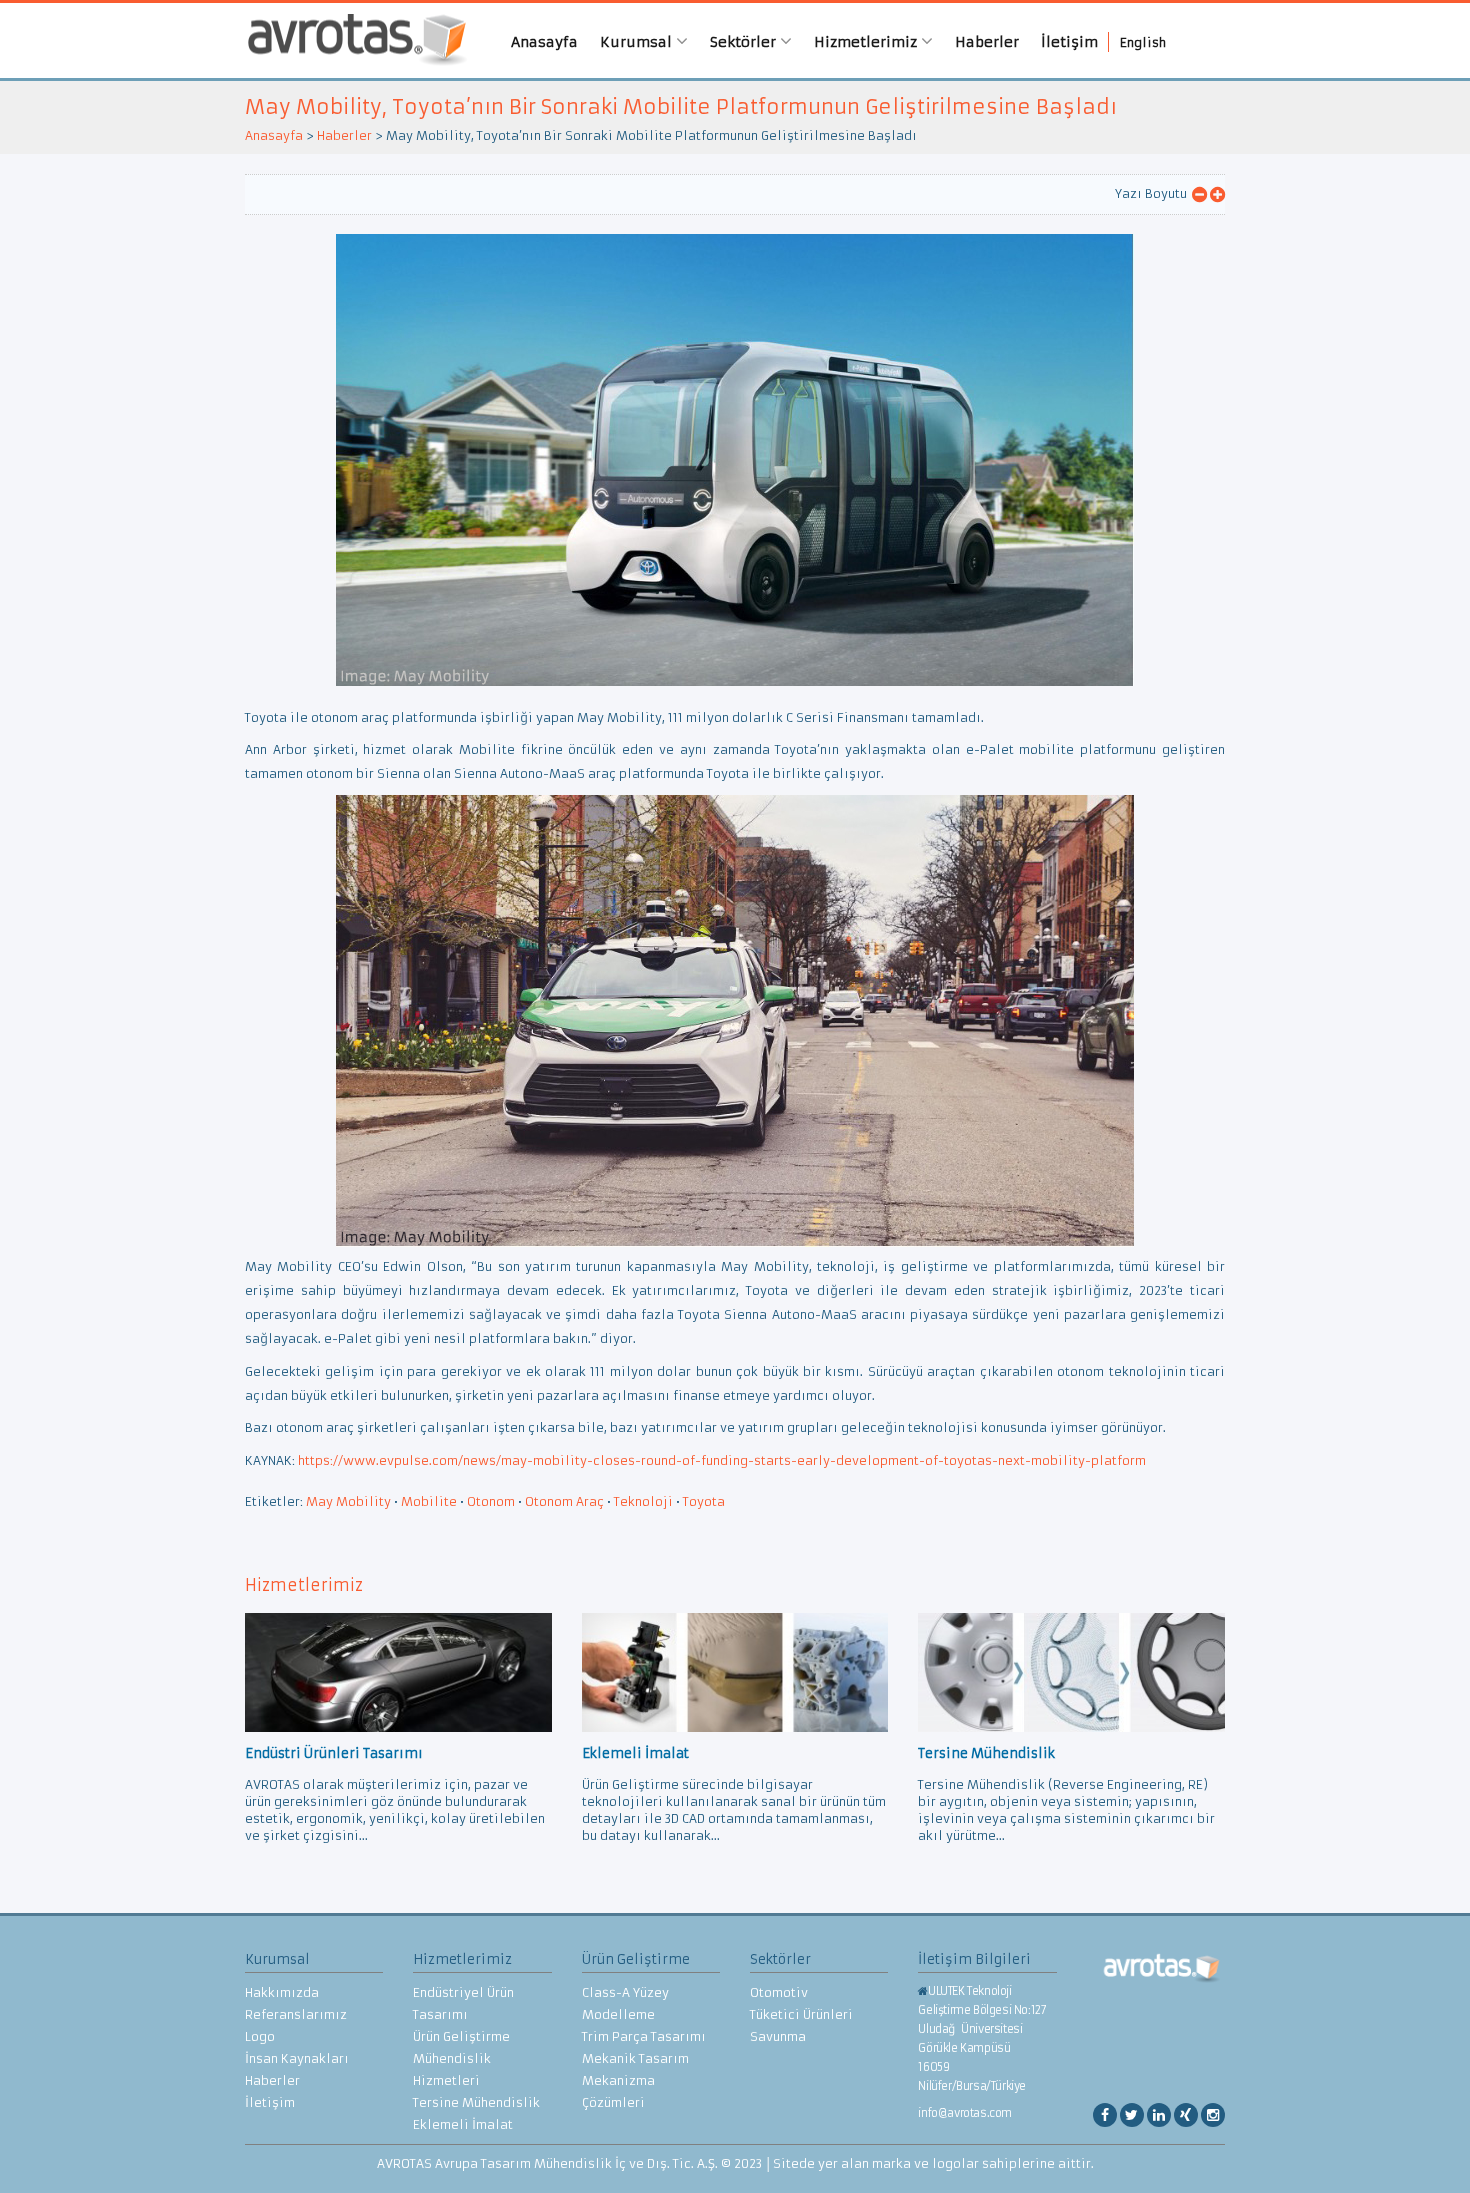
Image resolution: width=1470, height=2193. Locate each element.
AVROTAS (350, 40)
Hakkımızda (282, 1992)
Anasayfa (544, 42)
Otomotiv (779, 1992)
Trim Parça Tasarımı (644, 2036)
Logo (260, 2036)
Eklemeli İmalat (463, 2124)
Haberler (987, 42)
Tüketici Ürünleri (801, 2014)
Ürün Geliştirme (461, 2036)
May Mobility (348, 1501)
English (1143, 42)
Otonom (491, 1501)
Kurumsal (638, 42)
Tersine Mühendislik (476, 2102)
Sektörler (745, 42)
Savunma (778, 2036)
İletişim (1069, 42)
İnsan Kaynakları (297, 2058)
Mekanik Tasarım (635, 2058)
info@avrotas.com (965, 2113)
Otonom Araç (564, 1501)
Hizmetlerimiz (867, 42)
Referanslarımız (296, 2014)
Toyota (704, 1501)
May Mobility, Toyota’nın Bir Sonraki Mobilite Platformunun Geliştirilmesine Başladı (681, 106)
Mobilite (429, 1501)
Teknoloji (643, 1501)
